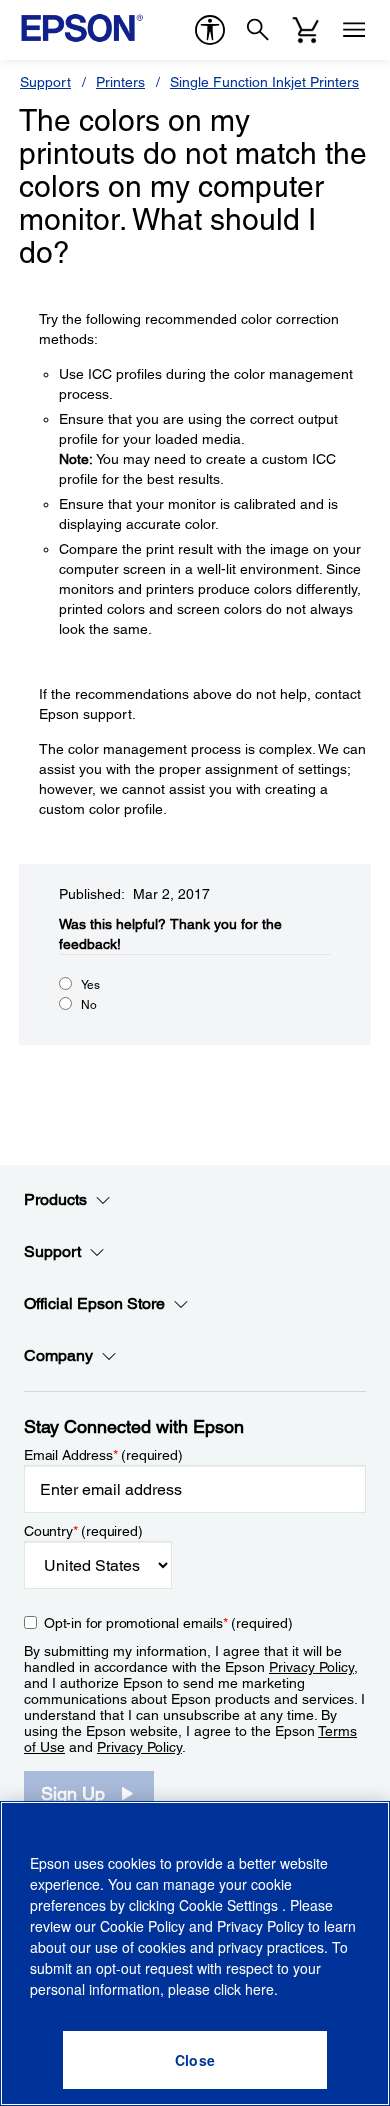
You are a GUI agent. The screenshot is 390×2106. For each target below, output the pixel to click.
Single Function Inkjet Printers (264, 82)
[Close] (195, 2060)
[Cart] (306, 30)
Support (45, 82)
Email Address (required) (103, 1455)
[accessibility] (210, 30)
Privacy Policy (311, 1667)
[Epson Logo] (82, 28)
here (259, 1989)
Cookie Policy (142, 1926)
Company (58, 1355)
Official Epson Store (94, 1303)
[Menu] (354, 30)
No (89, 1005)
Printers (120, 82)
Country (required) (83, 1531)
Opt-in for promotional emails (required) (168, 1623)
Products (55, 1199)
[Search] (258, 30)
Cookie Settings (230, 1905)
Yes (90, 985)
